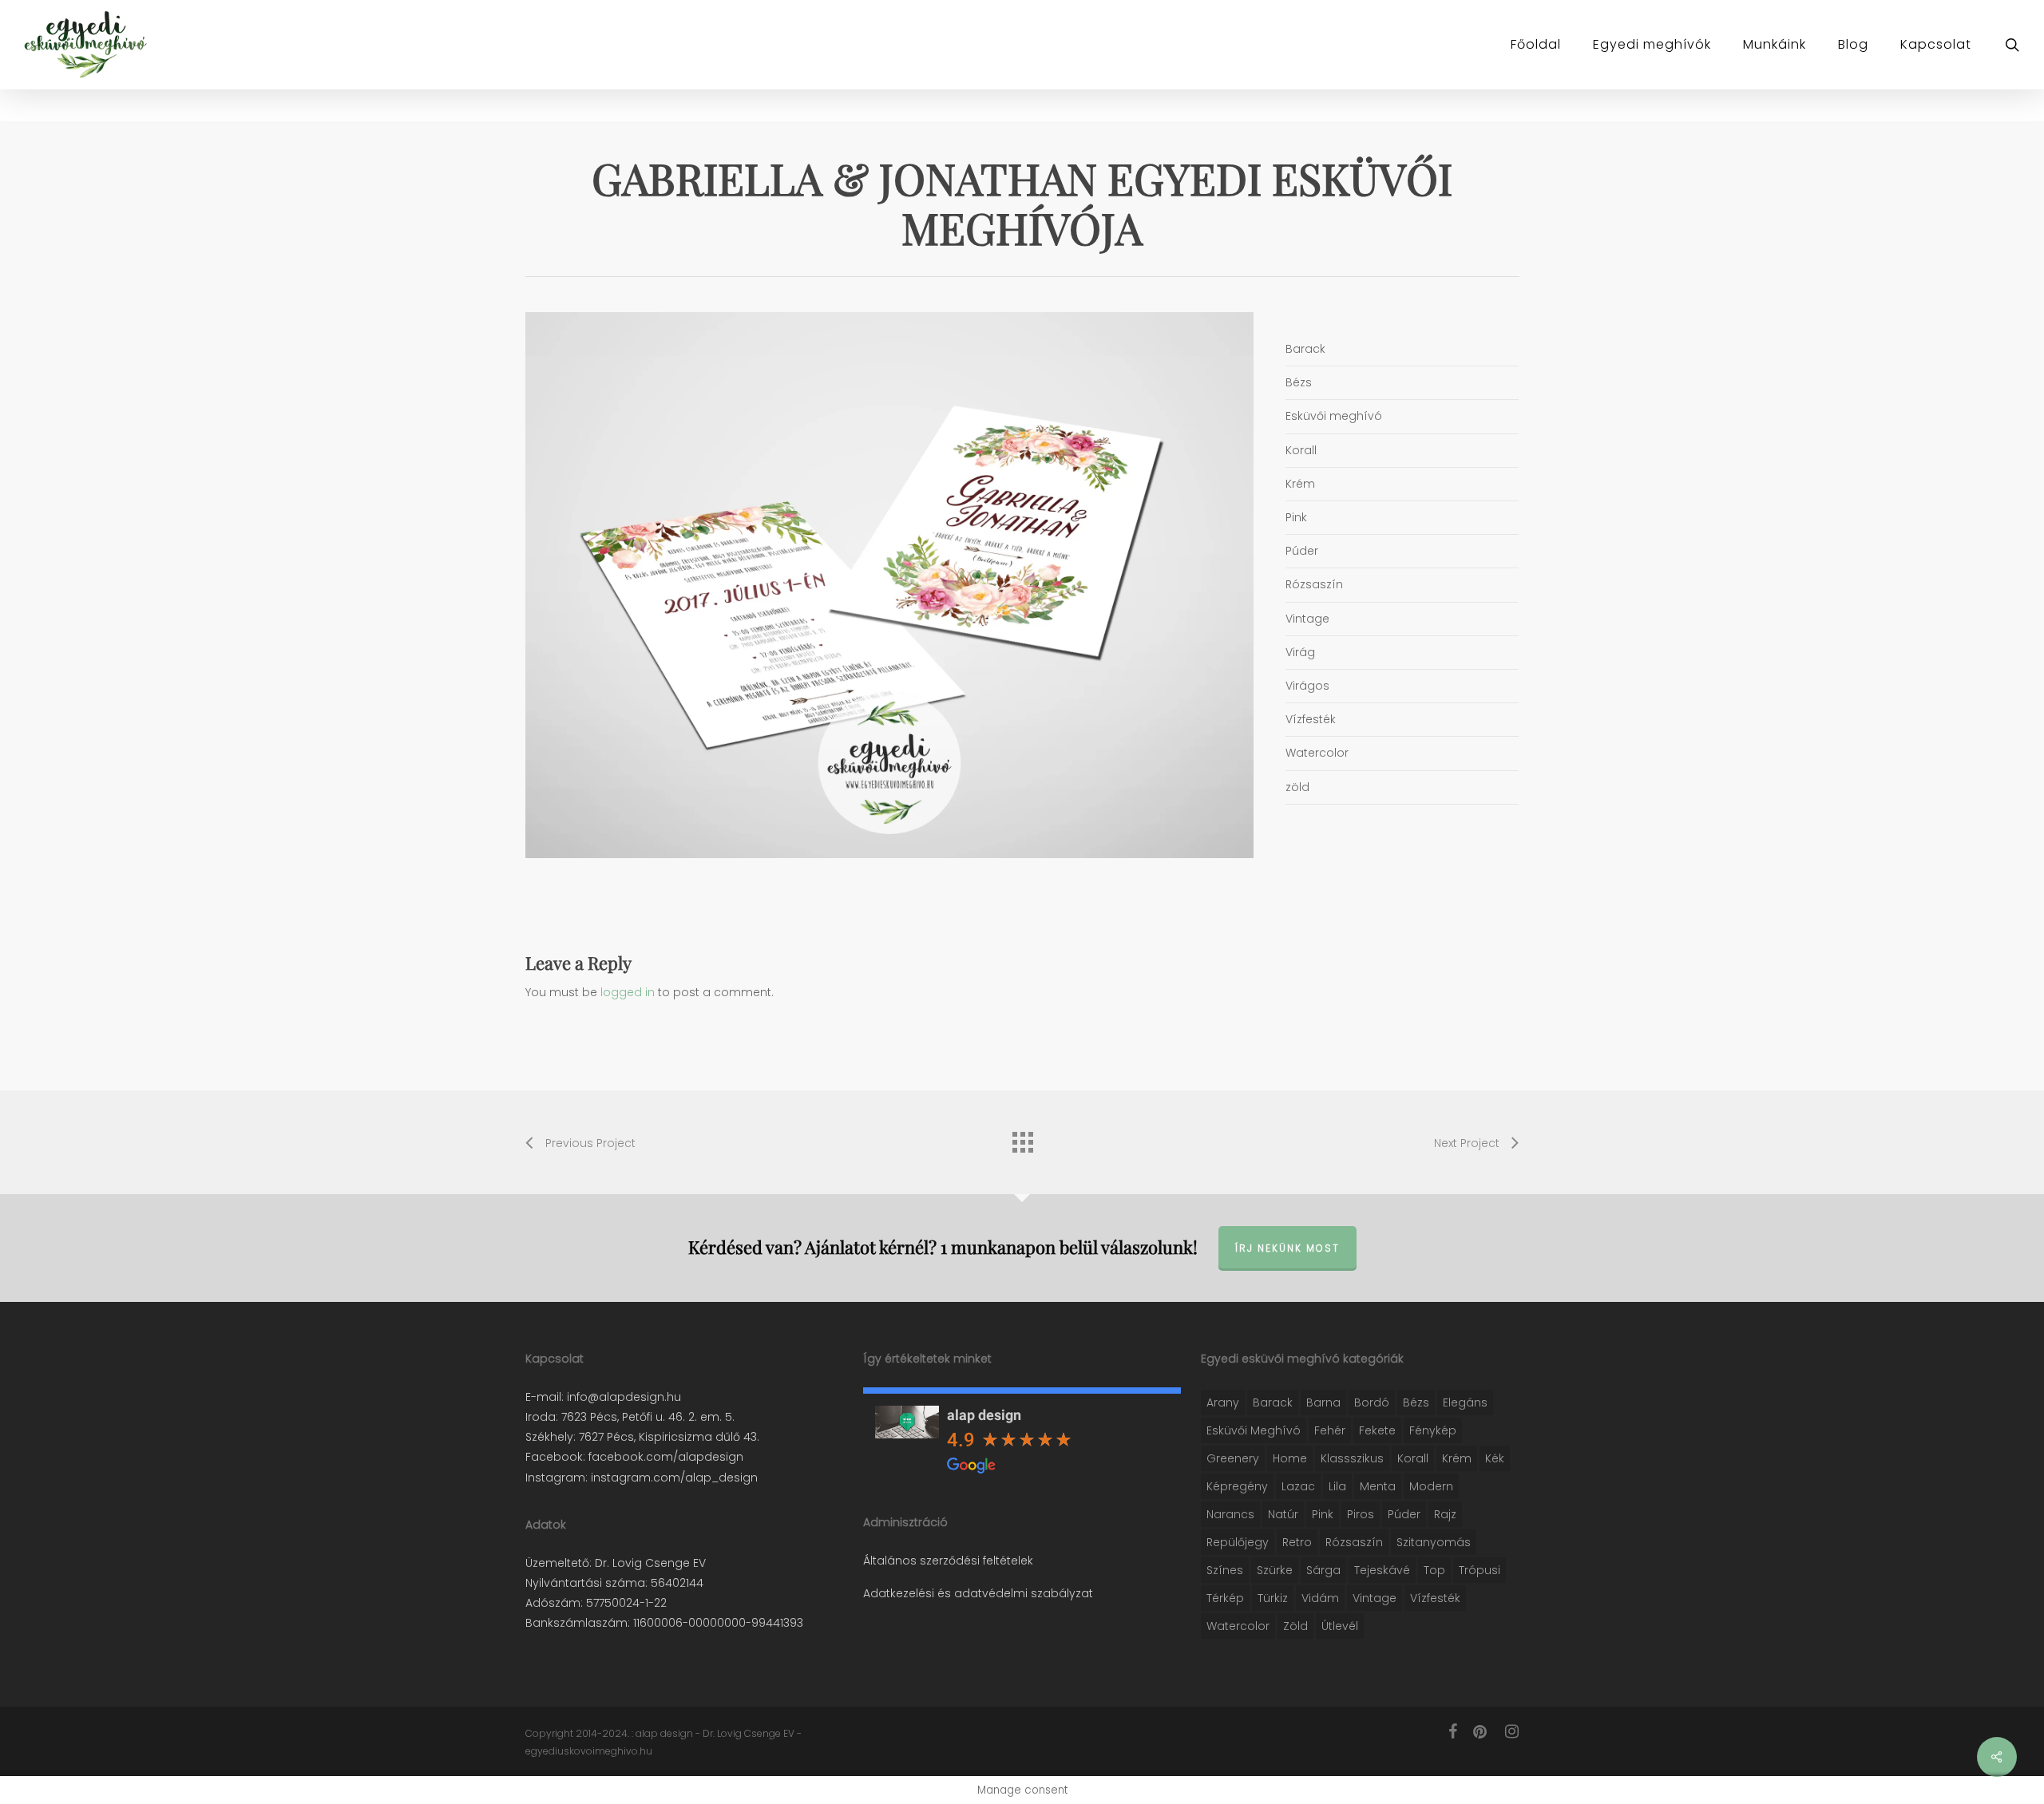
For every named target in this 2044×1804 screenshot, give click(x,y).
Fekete (1377, 1430)
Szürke (1275, 1570)
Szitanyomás (1434, 1542)
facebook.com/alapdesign (664, 1457)
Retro (1297, 1542)
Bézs (1416, 1402)
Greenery (1233, 1458)
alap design (984, 1415)
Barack (1273, 1402)
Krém (1457, 1458)
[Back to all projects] (1022, 1138)
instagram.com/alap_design (673, 1478)
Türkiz (1273, 1598)
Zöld (1295, 1626)
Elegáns (1465, 1402)
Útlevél (1340, 1626)
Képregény (1237, 1486)
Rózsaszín (1354, 1542)
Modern (1431, 1486)
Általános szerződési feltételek (948, 1561)
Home (1290, 1458)
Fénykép (1433, 1430)
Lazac (1298, 1486)
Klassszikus (1352, 1458)
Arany (1223, 1402)
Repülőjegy (1238, 1542)
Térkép (1225, 1598)
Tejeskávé (1382, 1570)
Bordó (1372, 1402)
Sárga (1323, 1570)
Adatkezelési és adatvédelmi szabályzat (978, 1593)
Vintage (1375, 1598)
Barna (1323, 1402)
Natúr (1283, 1514)
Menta (1378, 1486)
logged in (628, 992)
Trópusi (1480, 1570)
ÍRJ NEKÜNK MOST (1287, 1248)
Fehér (1330, 1430)
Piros (1361, 1514)
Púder (1404, 1514)
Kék (1495, 1458)
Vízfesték (1435, 1598)
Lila (1337, 1486)
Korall (1413, 1458)
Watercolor (1238, 1626)
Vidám (1320, 1598)
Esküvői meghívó (1254, 1430)
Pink (1323, 1514)
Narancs (1230, 1514)
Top (1434, 1570)
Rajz (1445, 1514)
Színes (1225, 1570)
